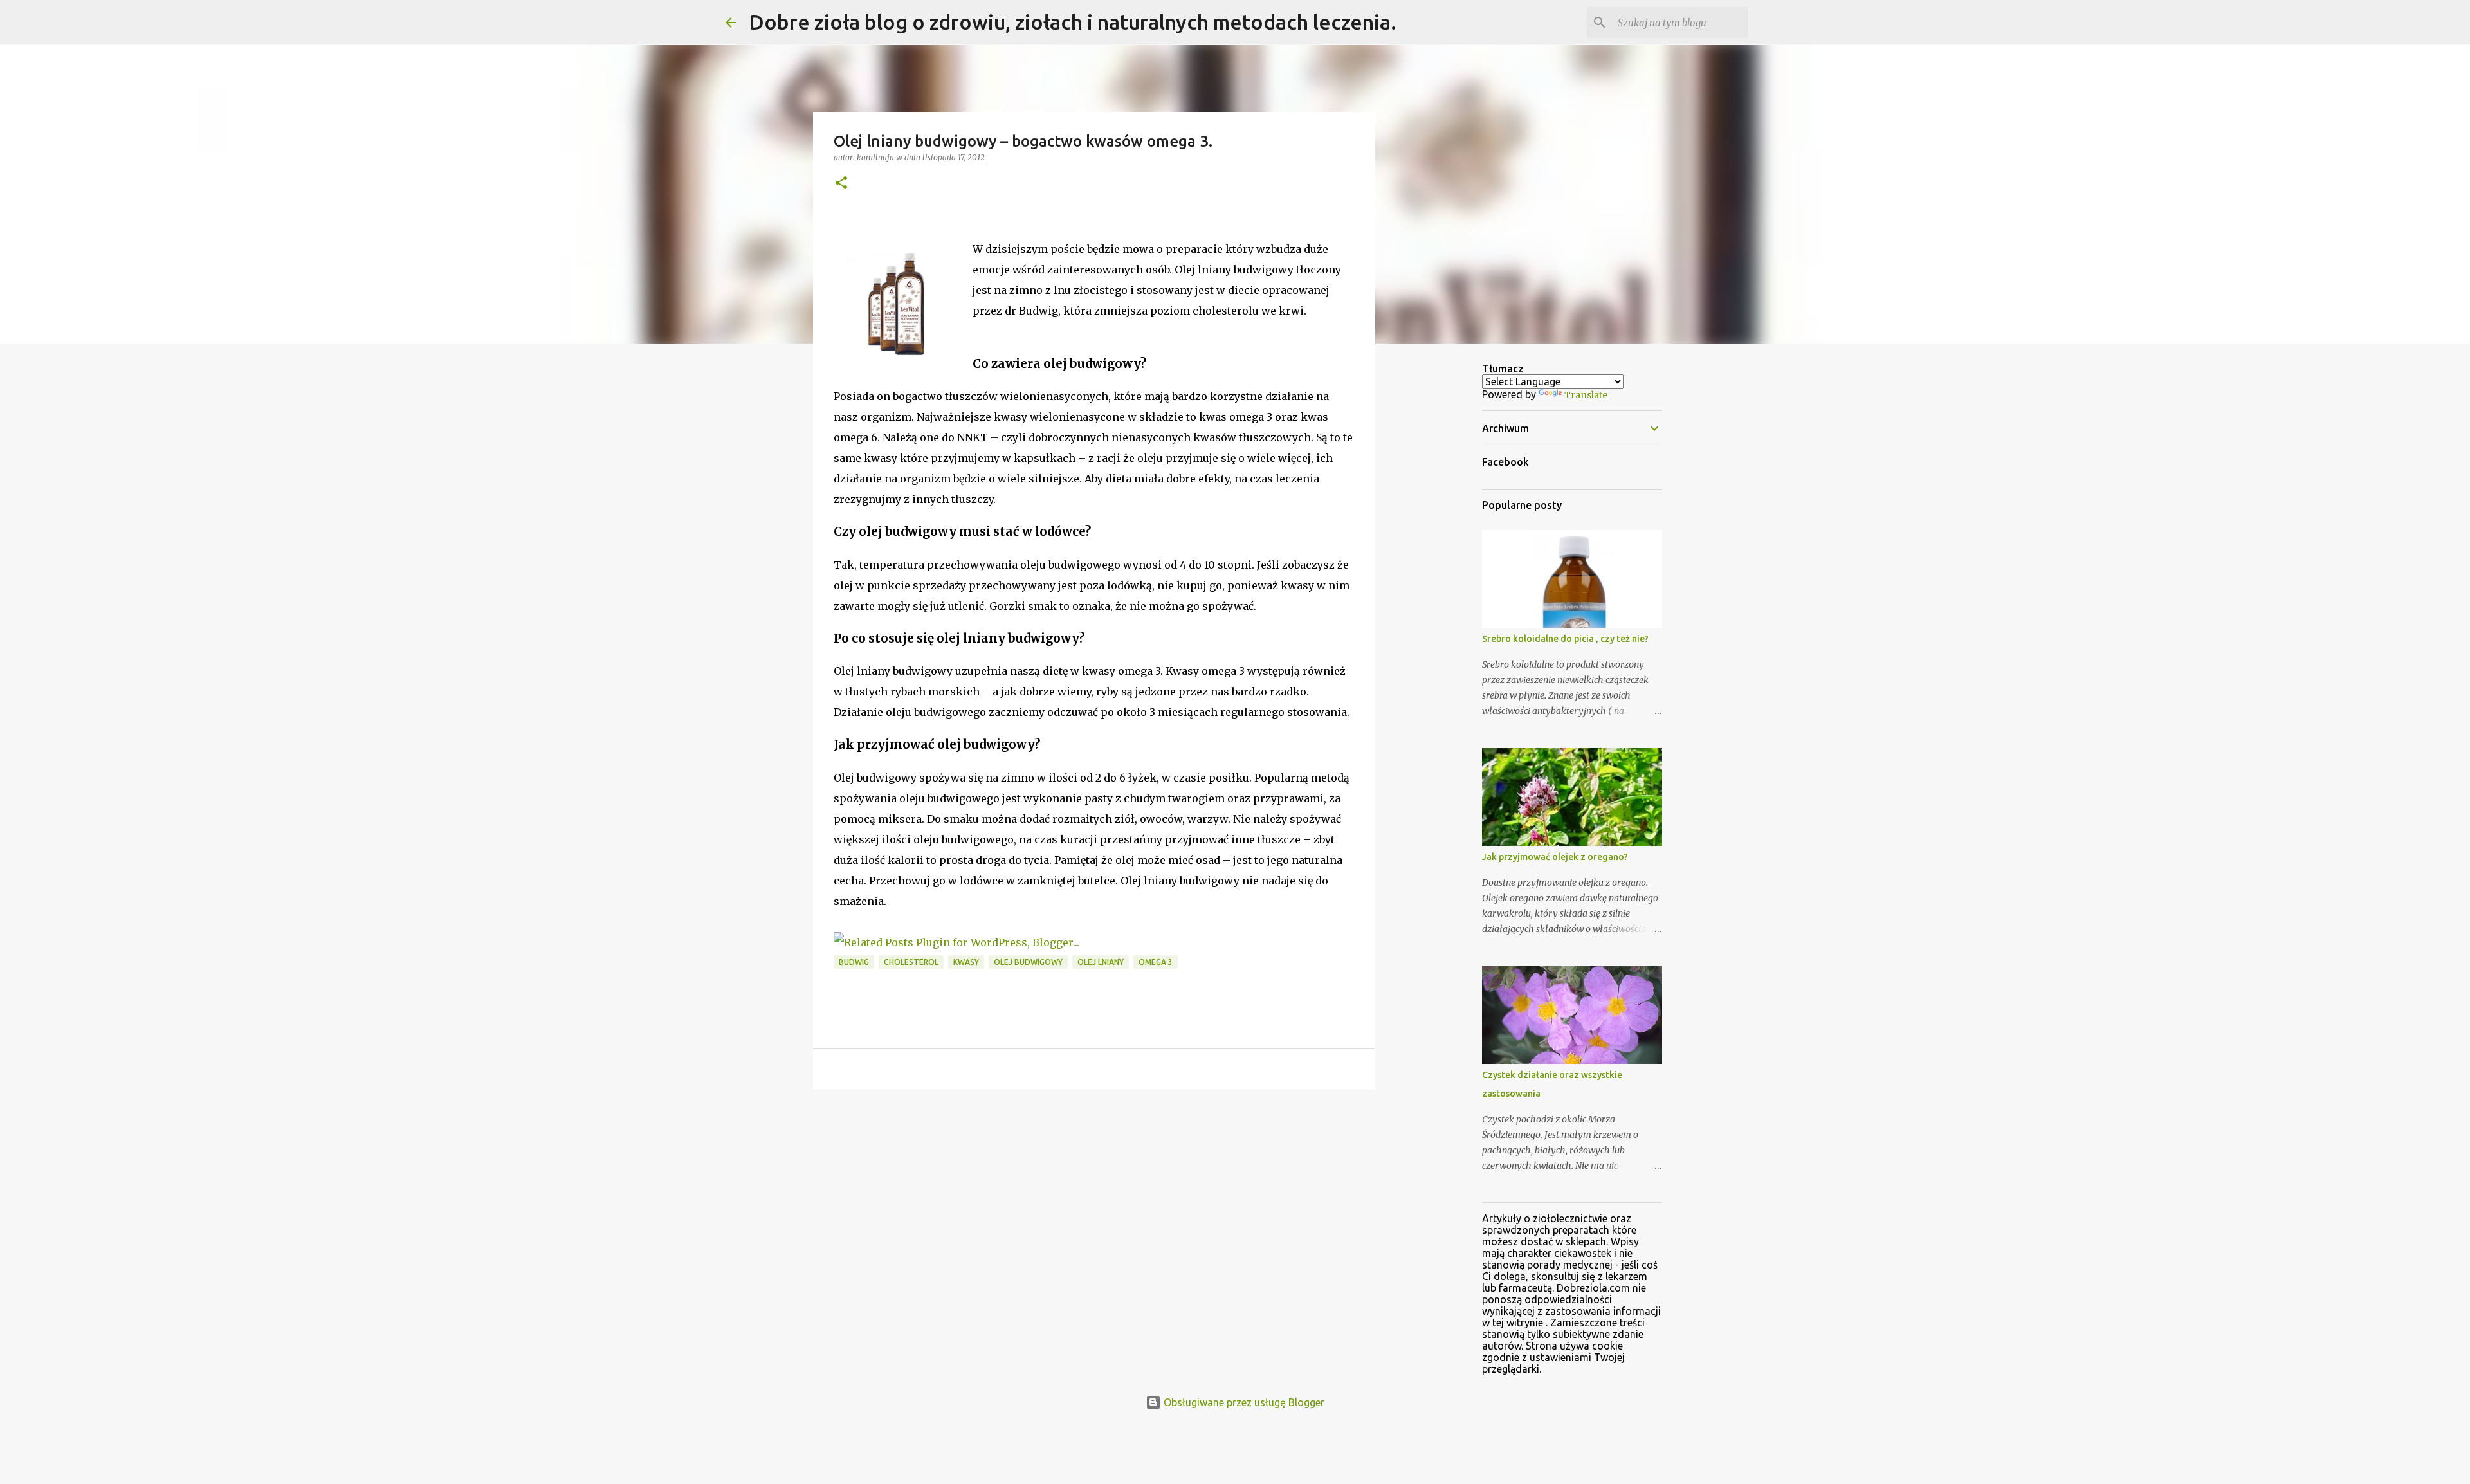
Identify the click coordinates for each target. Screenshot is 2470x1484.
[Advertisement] (1094, 1199)
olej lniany (1101, 962)
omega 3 (1156, 962)
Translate (1586, 395)
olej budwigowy (1028, 962)
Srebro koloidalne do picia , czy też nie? (1565, 639)
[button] (841, 184)
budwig (854, 962)
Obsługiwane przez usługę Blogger (1243, 1402)
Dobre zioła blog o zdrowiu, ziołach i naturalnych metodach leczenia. (1073, 22)
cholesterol (911, 962)
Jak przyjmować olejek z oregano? (1555, 857)
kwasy (966, 962)
